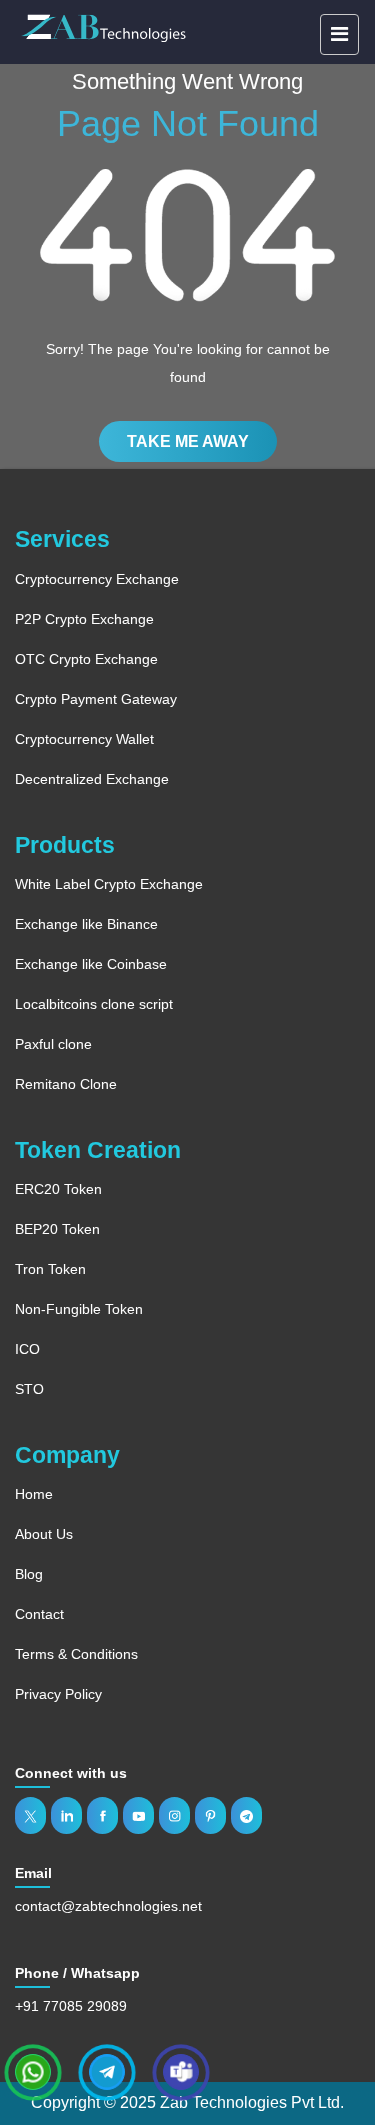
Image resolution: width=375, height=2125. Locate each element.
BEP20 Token (57, 1229)
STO (29, 1389)
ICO (27, 1349)
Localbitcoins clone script (94, 1004)
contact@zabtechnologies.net (108, 1906)
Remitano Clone (66, 1084)
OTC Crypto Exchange (86, 659)
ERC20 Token (58, 1189)
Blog (29, 1574)
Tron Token (50, 1269)
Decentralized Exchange (92, 779)
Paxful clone (53, 1044)
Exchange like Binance (86, 924)
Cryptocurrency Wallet (84, 739)
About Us (44, 1534)
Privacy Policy (58, 1694)
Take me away (188, 441)
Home (34, 1494)
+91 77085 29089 (71, 2006)
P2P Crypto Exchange (84, 619)
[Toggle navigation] (339, 34)
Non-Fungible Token (79, 1309)
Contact (39, 1614)
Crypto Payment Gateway (96, 699)
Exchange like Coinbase (91, 964)
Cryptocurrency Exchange (97, 579)
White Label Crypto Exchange (109, 884)
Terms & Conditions (76, 1654)
